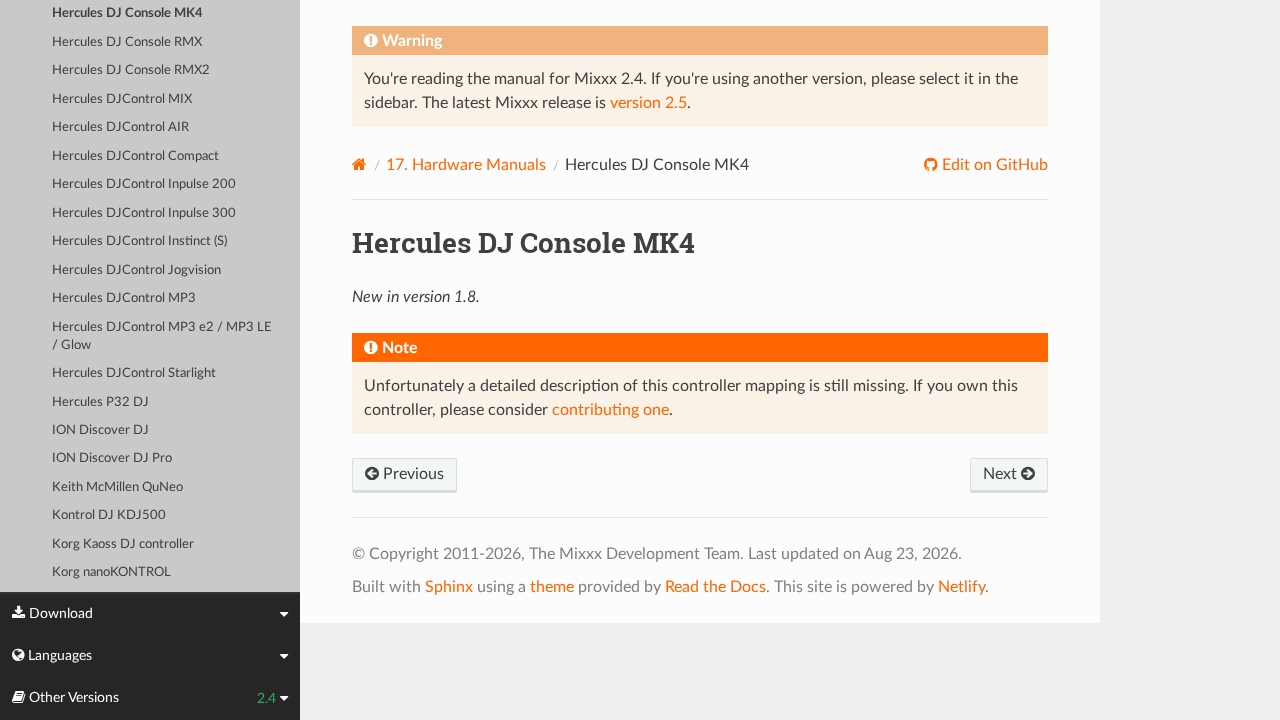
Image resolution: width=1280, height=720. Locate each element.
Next (1002, 474)
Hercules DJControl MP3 (124, 298)
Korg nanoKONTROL (111, 572)
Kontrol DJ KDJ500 (109, 515)
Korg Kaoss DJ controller (123, 544)
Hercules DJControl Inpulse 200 (144, 184)
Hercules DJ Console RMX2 (131, 70)
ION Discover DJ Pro (112, 458)
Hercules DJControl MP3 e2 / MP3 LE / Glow (162, 336)
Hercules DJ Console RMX (127, 42)
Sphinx (449, 587)
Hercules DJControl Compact (135, 156)
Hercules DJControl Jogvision (136, 270)
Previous (411, 474)
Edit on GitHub (993, 165)
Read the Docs (715, 587)
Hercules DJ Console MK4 (127, 13)
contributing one (610, 410)
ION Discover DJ (100, 430)
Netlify (961, 587)
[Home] (359, 164)
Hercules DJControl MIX (122, 99)
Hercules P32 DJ (100, 402)
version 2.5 (648, 103)
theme (552, 587)
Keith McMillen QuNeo (117, 487)
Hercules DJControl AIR (120, 127)
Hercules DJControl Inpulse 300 (144, 213)
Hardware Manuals (466, 165)
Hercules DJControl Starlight (134, 373)
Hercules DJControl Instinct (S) (139, 241)
